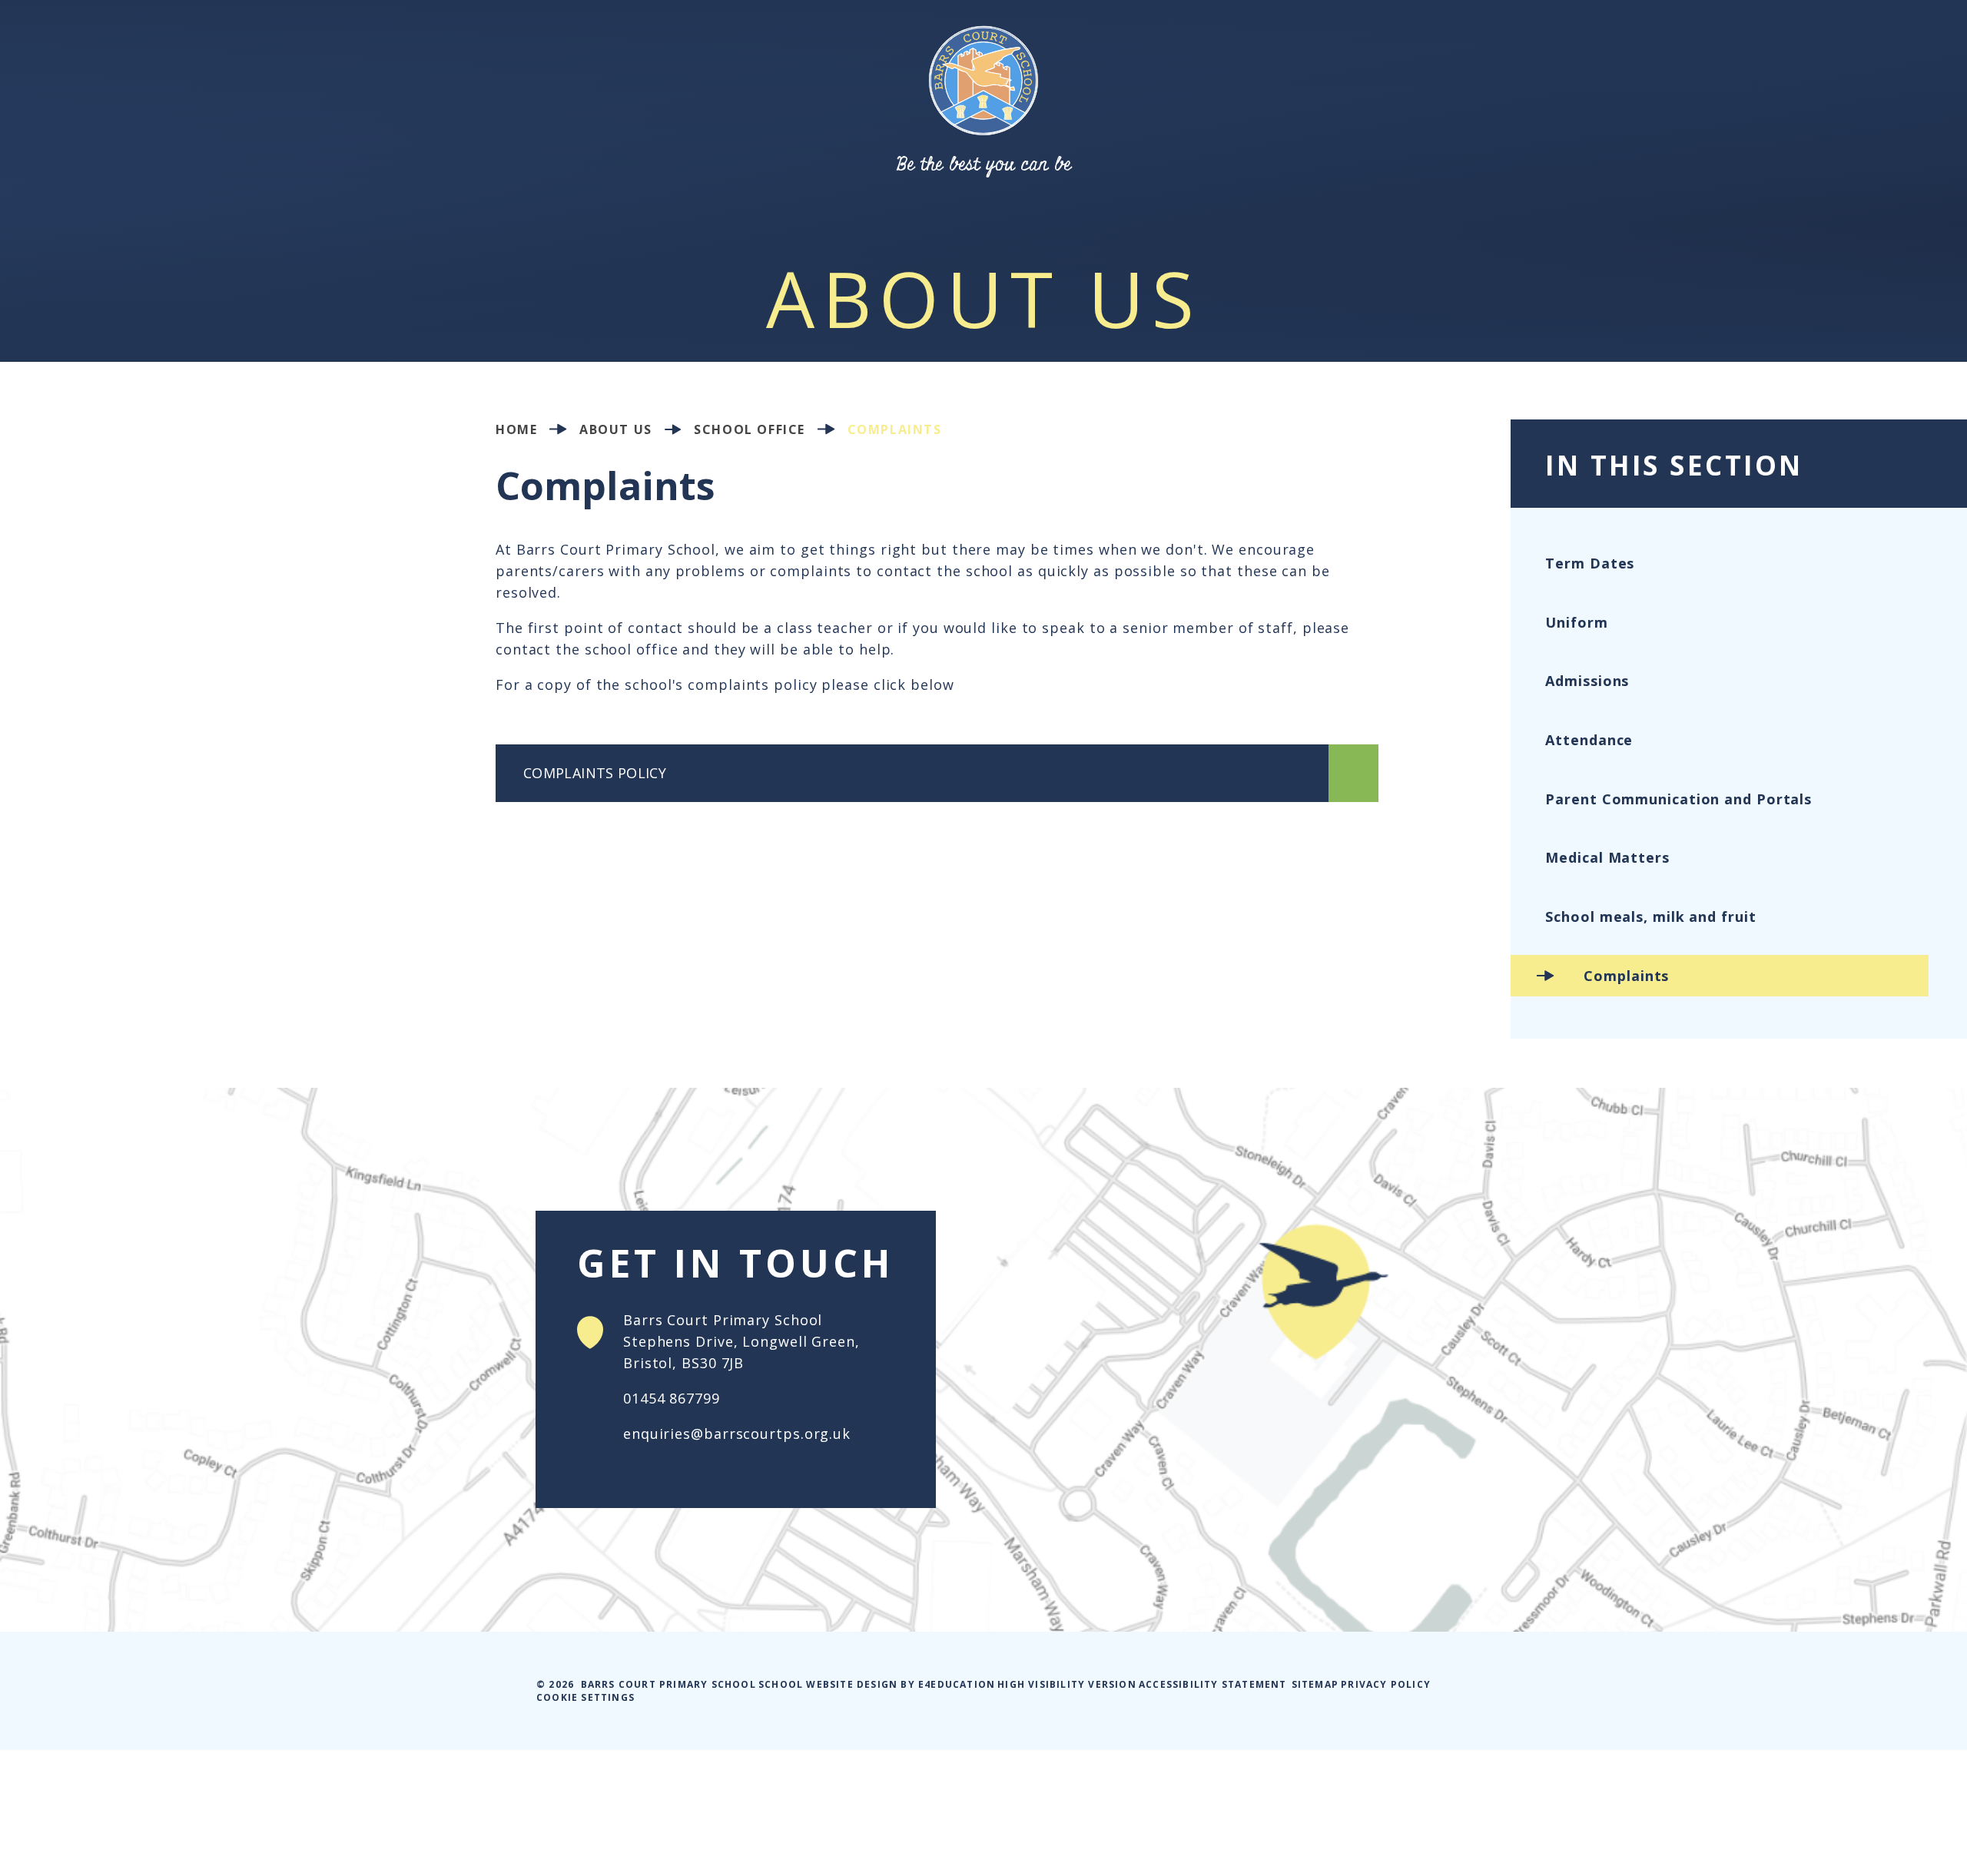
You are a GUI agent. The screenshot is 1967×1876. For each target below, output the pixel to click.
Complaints (895, 429)
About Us (616, 429)
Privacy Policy (1386, 1684)
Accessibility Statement (1213, 1684)
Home (516, 429)
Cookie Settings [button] (585, 1697)
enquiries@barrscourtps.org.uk (737, 1434)
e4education (957, 1684)
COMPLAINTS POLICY (597, 773)
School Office (750, 429)
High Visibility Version (1067, 1684)
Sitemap (1315, 1684)
